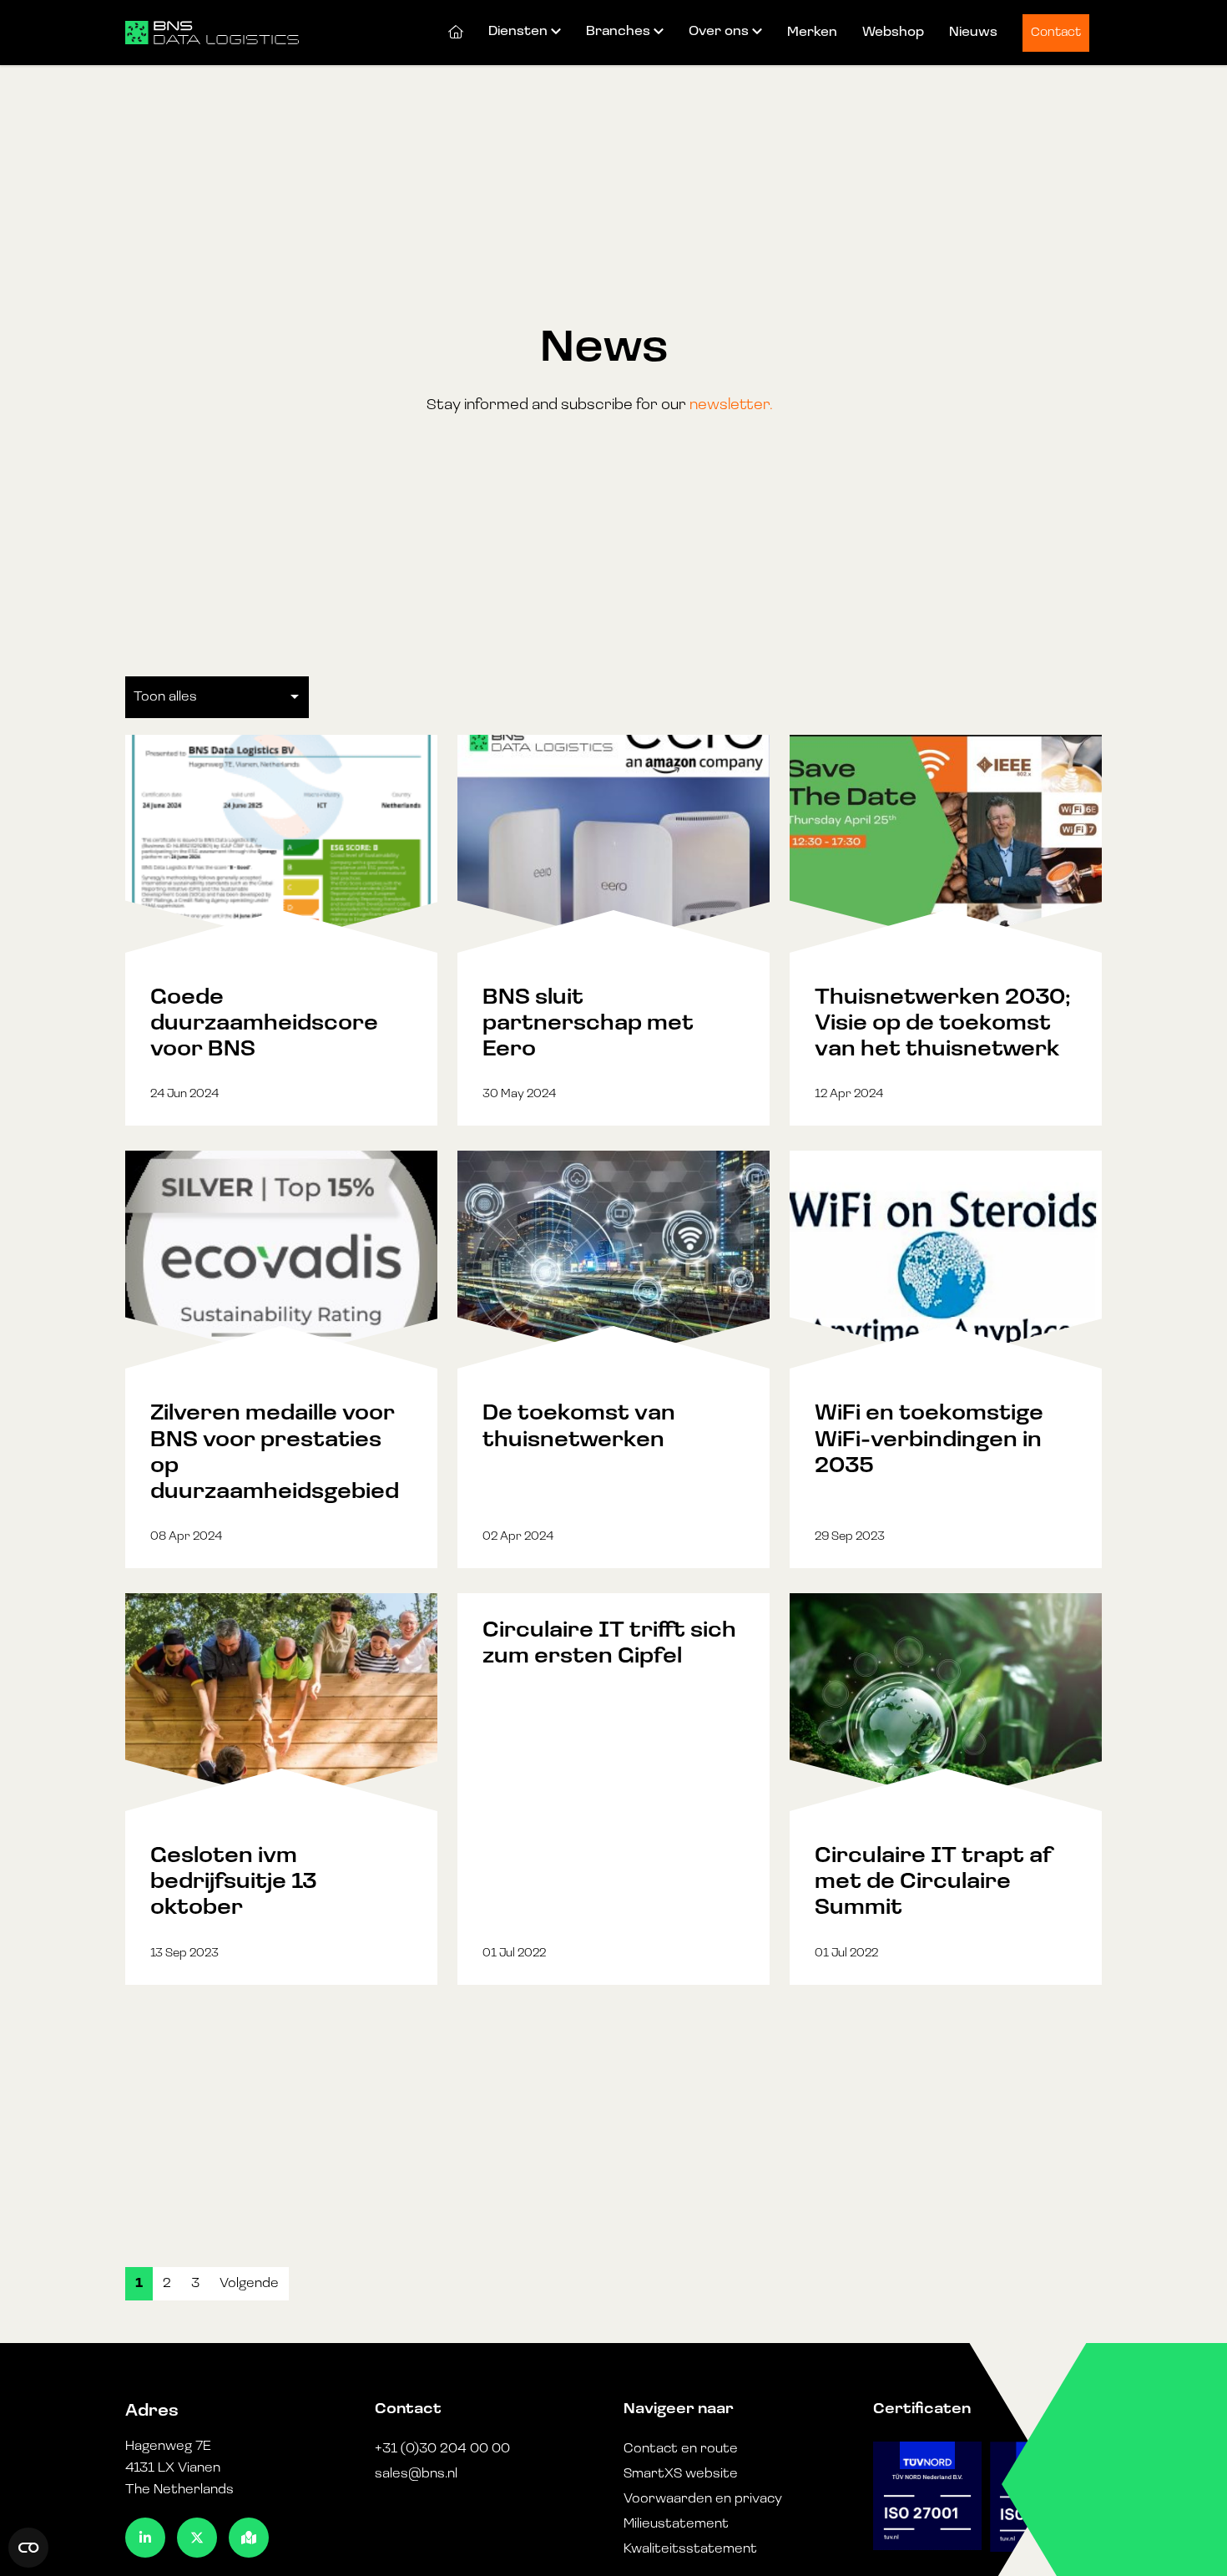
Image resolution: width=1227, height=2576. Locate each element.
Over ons (719, 32)
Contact (1056, 33)
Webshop (893, 33)
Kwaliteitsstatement (690, 2549)
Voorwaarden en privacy (703, 2499)
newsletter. (731, 406)
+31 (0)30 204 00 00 (442, 2449)
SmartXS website (681, 2474)
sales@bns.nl (416, 2474)
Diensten (518, 32)
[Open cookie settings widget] (28, 2548)
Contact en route (681, 2449)
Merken (812, 33)
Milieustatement (676, 2524)
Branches (618, 32)
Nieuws (973, 33)
